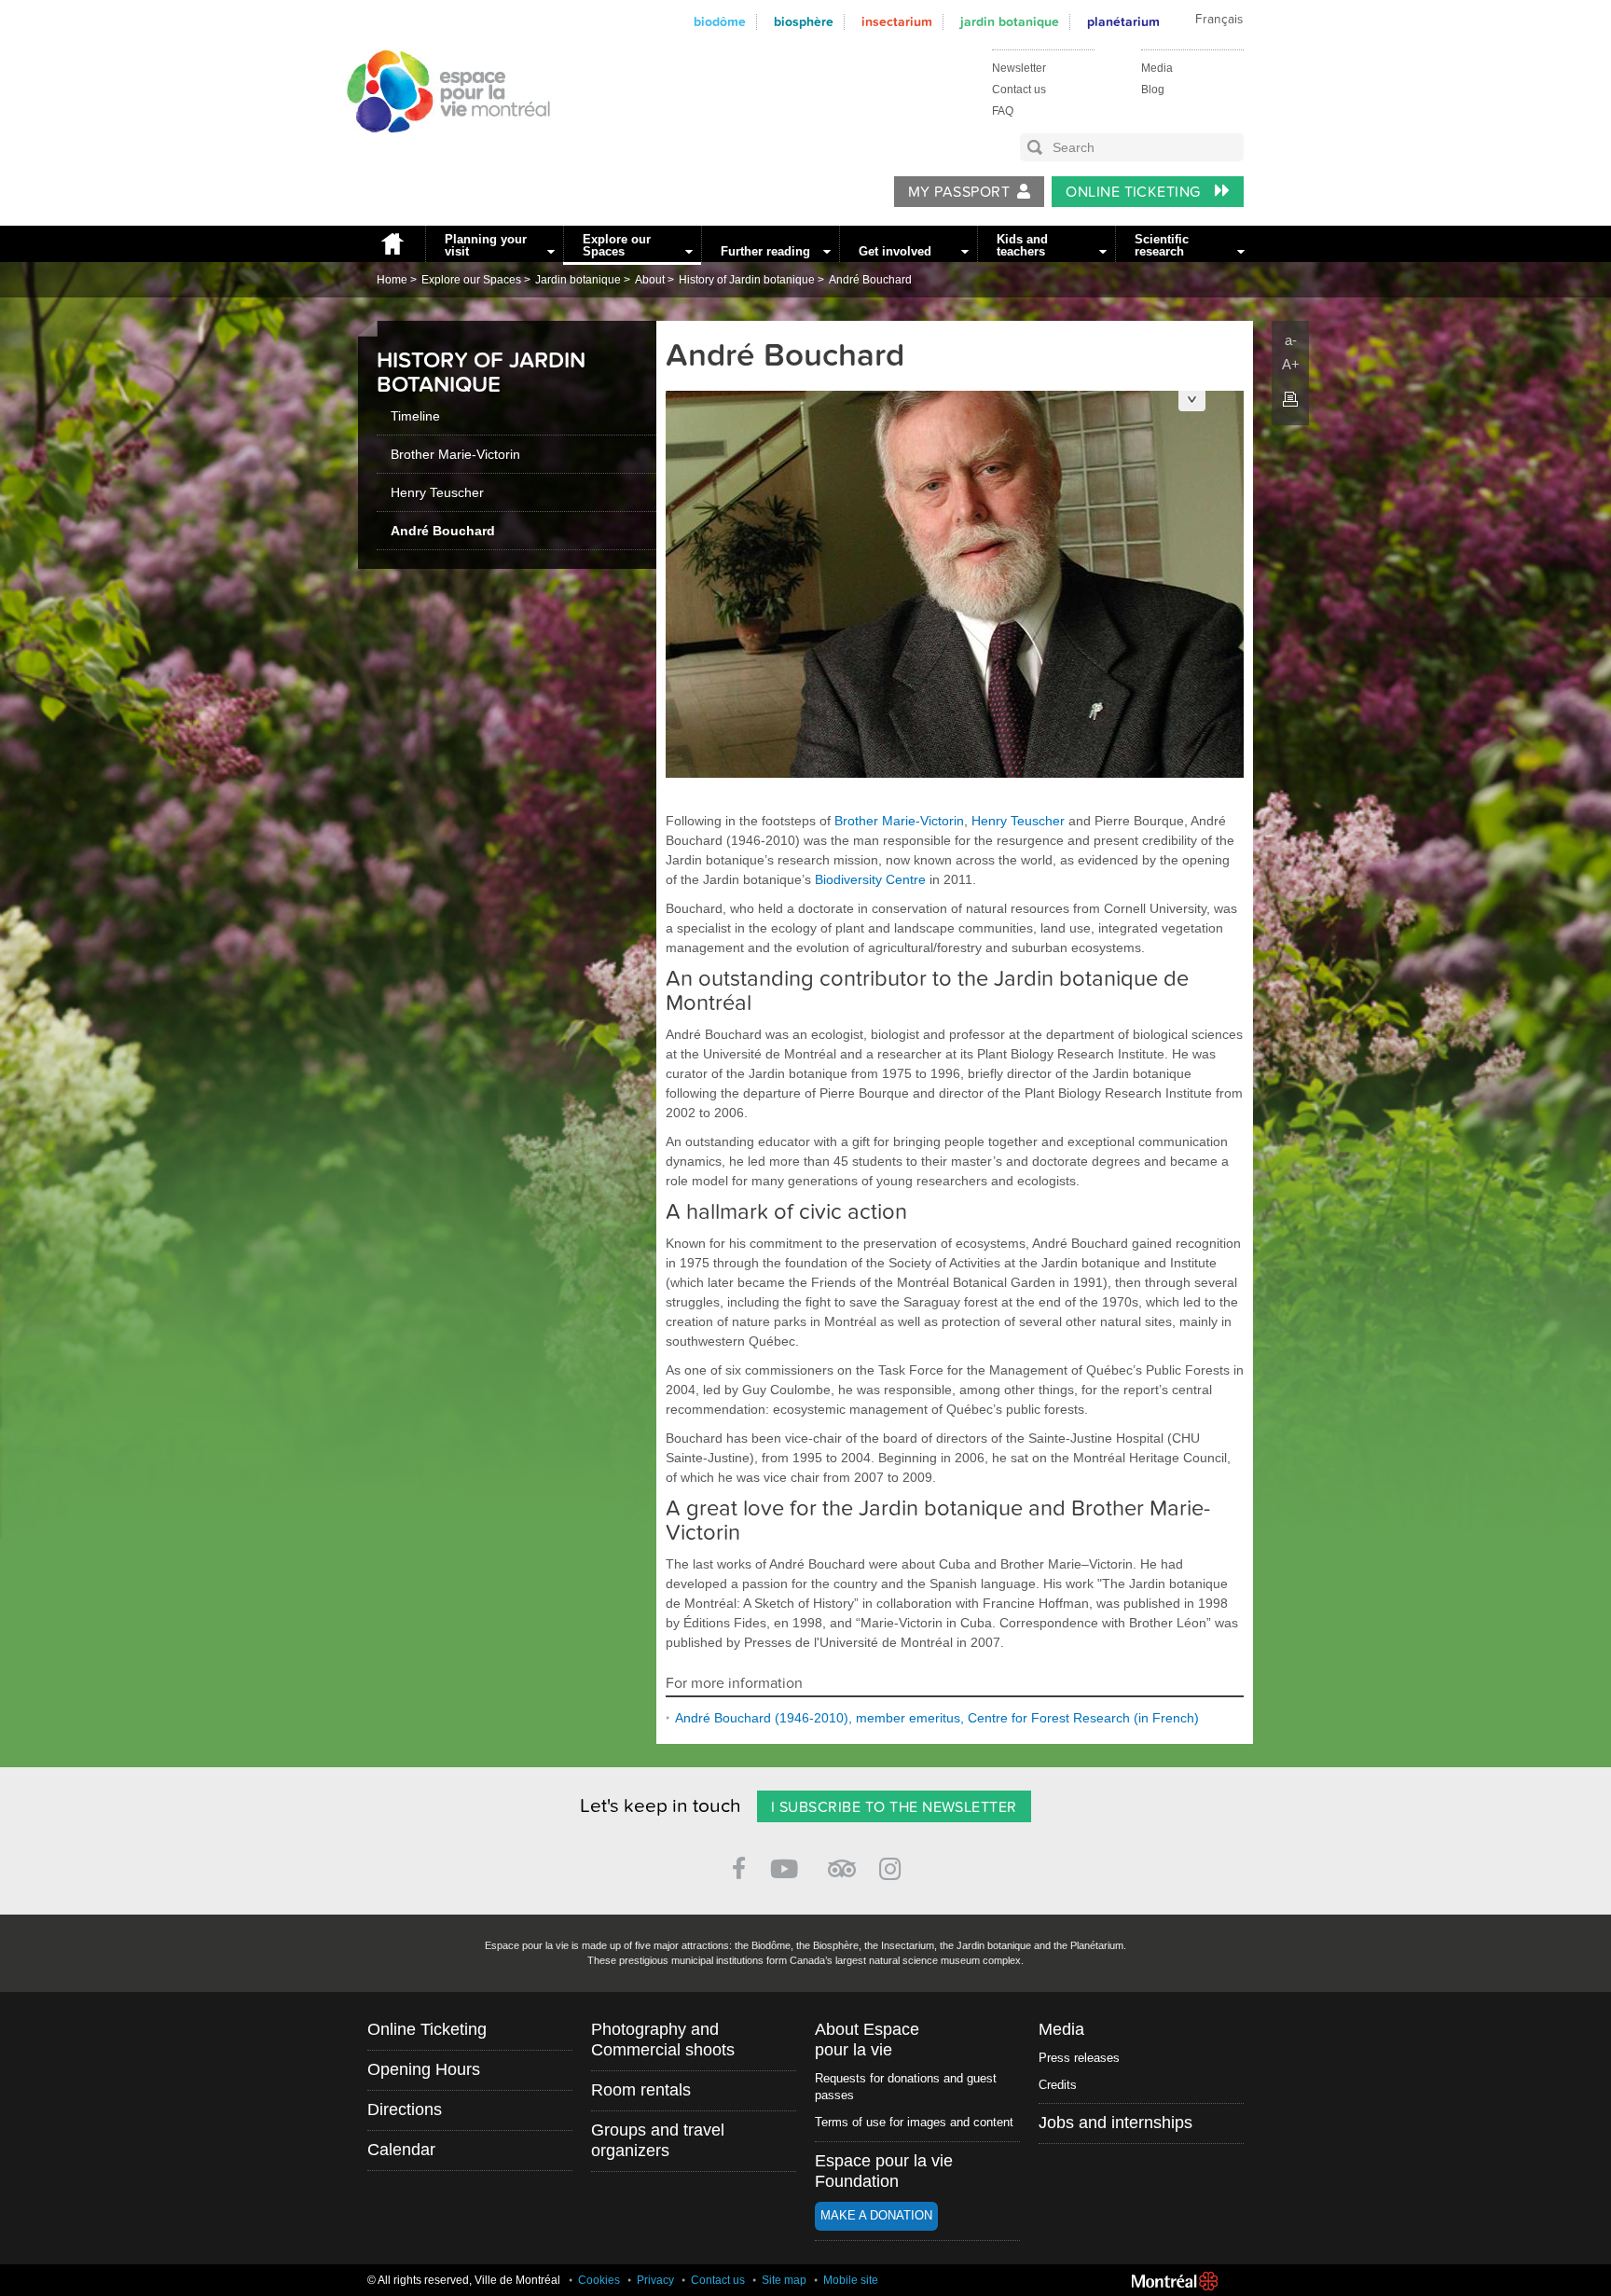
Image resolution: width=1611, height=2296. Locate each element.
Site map (784, 2280)
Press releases (1079, 2058)
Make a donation (876, 2215)
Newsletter (1019, 68)
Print (1290, 399)
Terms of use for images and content (914, 2122)
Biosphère (804, 22)
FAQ (1003, 111)
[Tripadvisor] (842, 1861)
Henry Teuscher (437, 492)
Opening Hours (424, 2069)
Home (392, 244)
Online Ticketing (1135, 192)
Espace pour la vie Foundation (884, 2171)
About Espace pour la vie (867, 2040)
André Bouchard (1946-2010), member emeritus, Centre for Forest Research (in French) (937, 1718)
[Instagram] (894, 1866)
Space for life (442, 150)
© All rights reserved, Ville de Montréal (464, 2280)
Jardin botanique (1010, 22)
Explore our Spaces (617, 245)
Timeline (415, 416)
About (650, 280)
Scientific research (1162, 245)
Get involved (895, 251)
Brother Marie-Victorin (455, 454)
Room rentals (641, 2090)
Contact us (1019, 90)
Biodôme (720, 22)
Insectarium (897, 22)
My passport (959, 192)
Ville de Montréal (1175, 2281)
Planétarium (1123, 22)
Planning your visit (486, 245)
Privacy (655, 2280)
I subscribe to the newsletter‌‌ (894, 1807)
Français (1219, 20)
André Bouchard (870, 280)
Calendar (401, 2150)
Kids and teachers (1022, 245)
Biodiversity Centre (870, 879)
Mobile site (851, 2280)
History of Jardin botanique (747, 280)
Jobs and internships (1115, 2123)
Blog (1153, 90)
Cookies (599, 2280)
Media (1157, 68)
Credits (1058, 2085)
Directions (405, 2109)
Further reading (765, 251)
